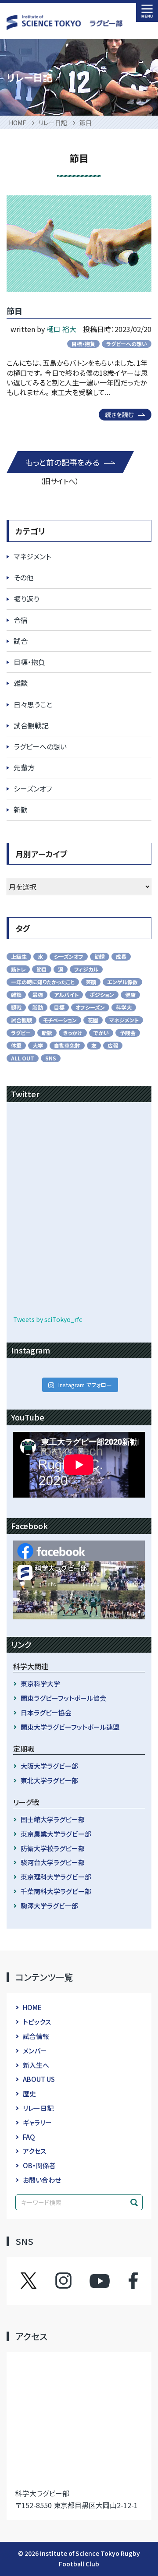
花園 (93, 1020)
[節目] (79, 244)
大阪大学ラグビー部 (49, 1766)
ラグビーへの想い (127, 344)
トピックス (37, 2022)
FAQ (29, 2137)
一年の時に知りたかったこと (43, 982)
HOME (32, 2007)
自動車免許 (67, 1045)
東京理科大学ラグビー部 (56, 1877)
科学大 (124, 1007)
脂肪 (38, 1007)
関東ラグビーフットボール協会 (63, 1698)
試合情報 (36, 2036)
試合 (21, 641)
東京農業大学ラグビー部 (56, 1834)
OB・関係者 (39, 2165)
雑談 (21, 683)
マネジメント (32, 556)
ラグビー (21, 1033)
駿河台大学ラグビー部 (53, 1862)
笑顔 (91, 982)
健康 (130, 995)
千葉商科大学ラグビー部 (56, 1891)
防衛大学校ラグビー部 (53, 1848)
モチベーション (60, 1020)
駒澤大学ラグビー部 (49, 1906)
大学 (38, 1045)
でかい (101, 1033)
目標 (59, 1007)
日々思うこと (33, 704)
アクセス (34, 2151)
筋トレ (18, 969)
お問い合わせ (42, 2180)
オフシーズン (90, 1007)
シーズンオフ (33, 788)
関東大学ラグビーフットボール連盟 (70, 1727)
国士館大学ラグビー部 (53, 1819)
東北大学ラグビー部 (49, 1780)
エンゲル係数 (122, 982)
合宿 (21, 620)
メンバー (35, 2051)
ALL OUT (23, 1058)
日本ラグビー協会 (46, 1712)
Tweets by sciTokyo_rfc (48, 1319)
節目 (14, 311)
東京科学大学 (40, 1684)
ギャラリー (37, 2122)
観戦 (16, 1007)
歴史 (29, 2094)
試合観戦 (22, 1020)
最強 (38, 995)
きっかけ (73, 1033)
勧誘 (100, 956)
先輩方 (24, 767)
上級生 (19, 956)
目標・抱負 (83, 344)
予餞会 (128, 1033)
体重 (16, 1045)
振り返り (26, 599)
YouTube (100, 2281)
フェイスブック (124, 2281)
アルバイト (66, 995)
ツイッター (37, 2281)
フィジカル (86, 969)
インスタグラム (72, 2281)
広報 (113, 1045)
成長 (121, 956)
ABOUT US (39, 2079)
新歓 (21, 809)
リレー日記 (38, 2108)
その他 (23, 577)
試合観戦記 (31, 725)
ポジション (102, 995)
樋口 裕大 (61, 329)
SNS (51, 1058)
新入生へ (36, 2065)
